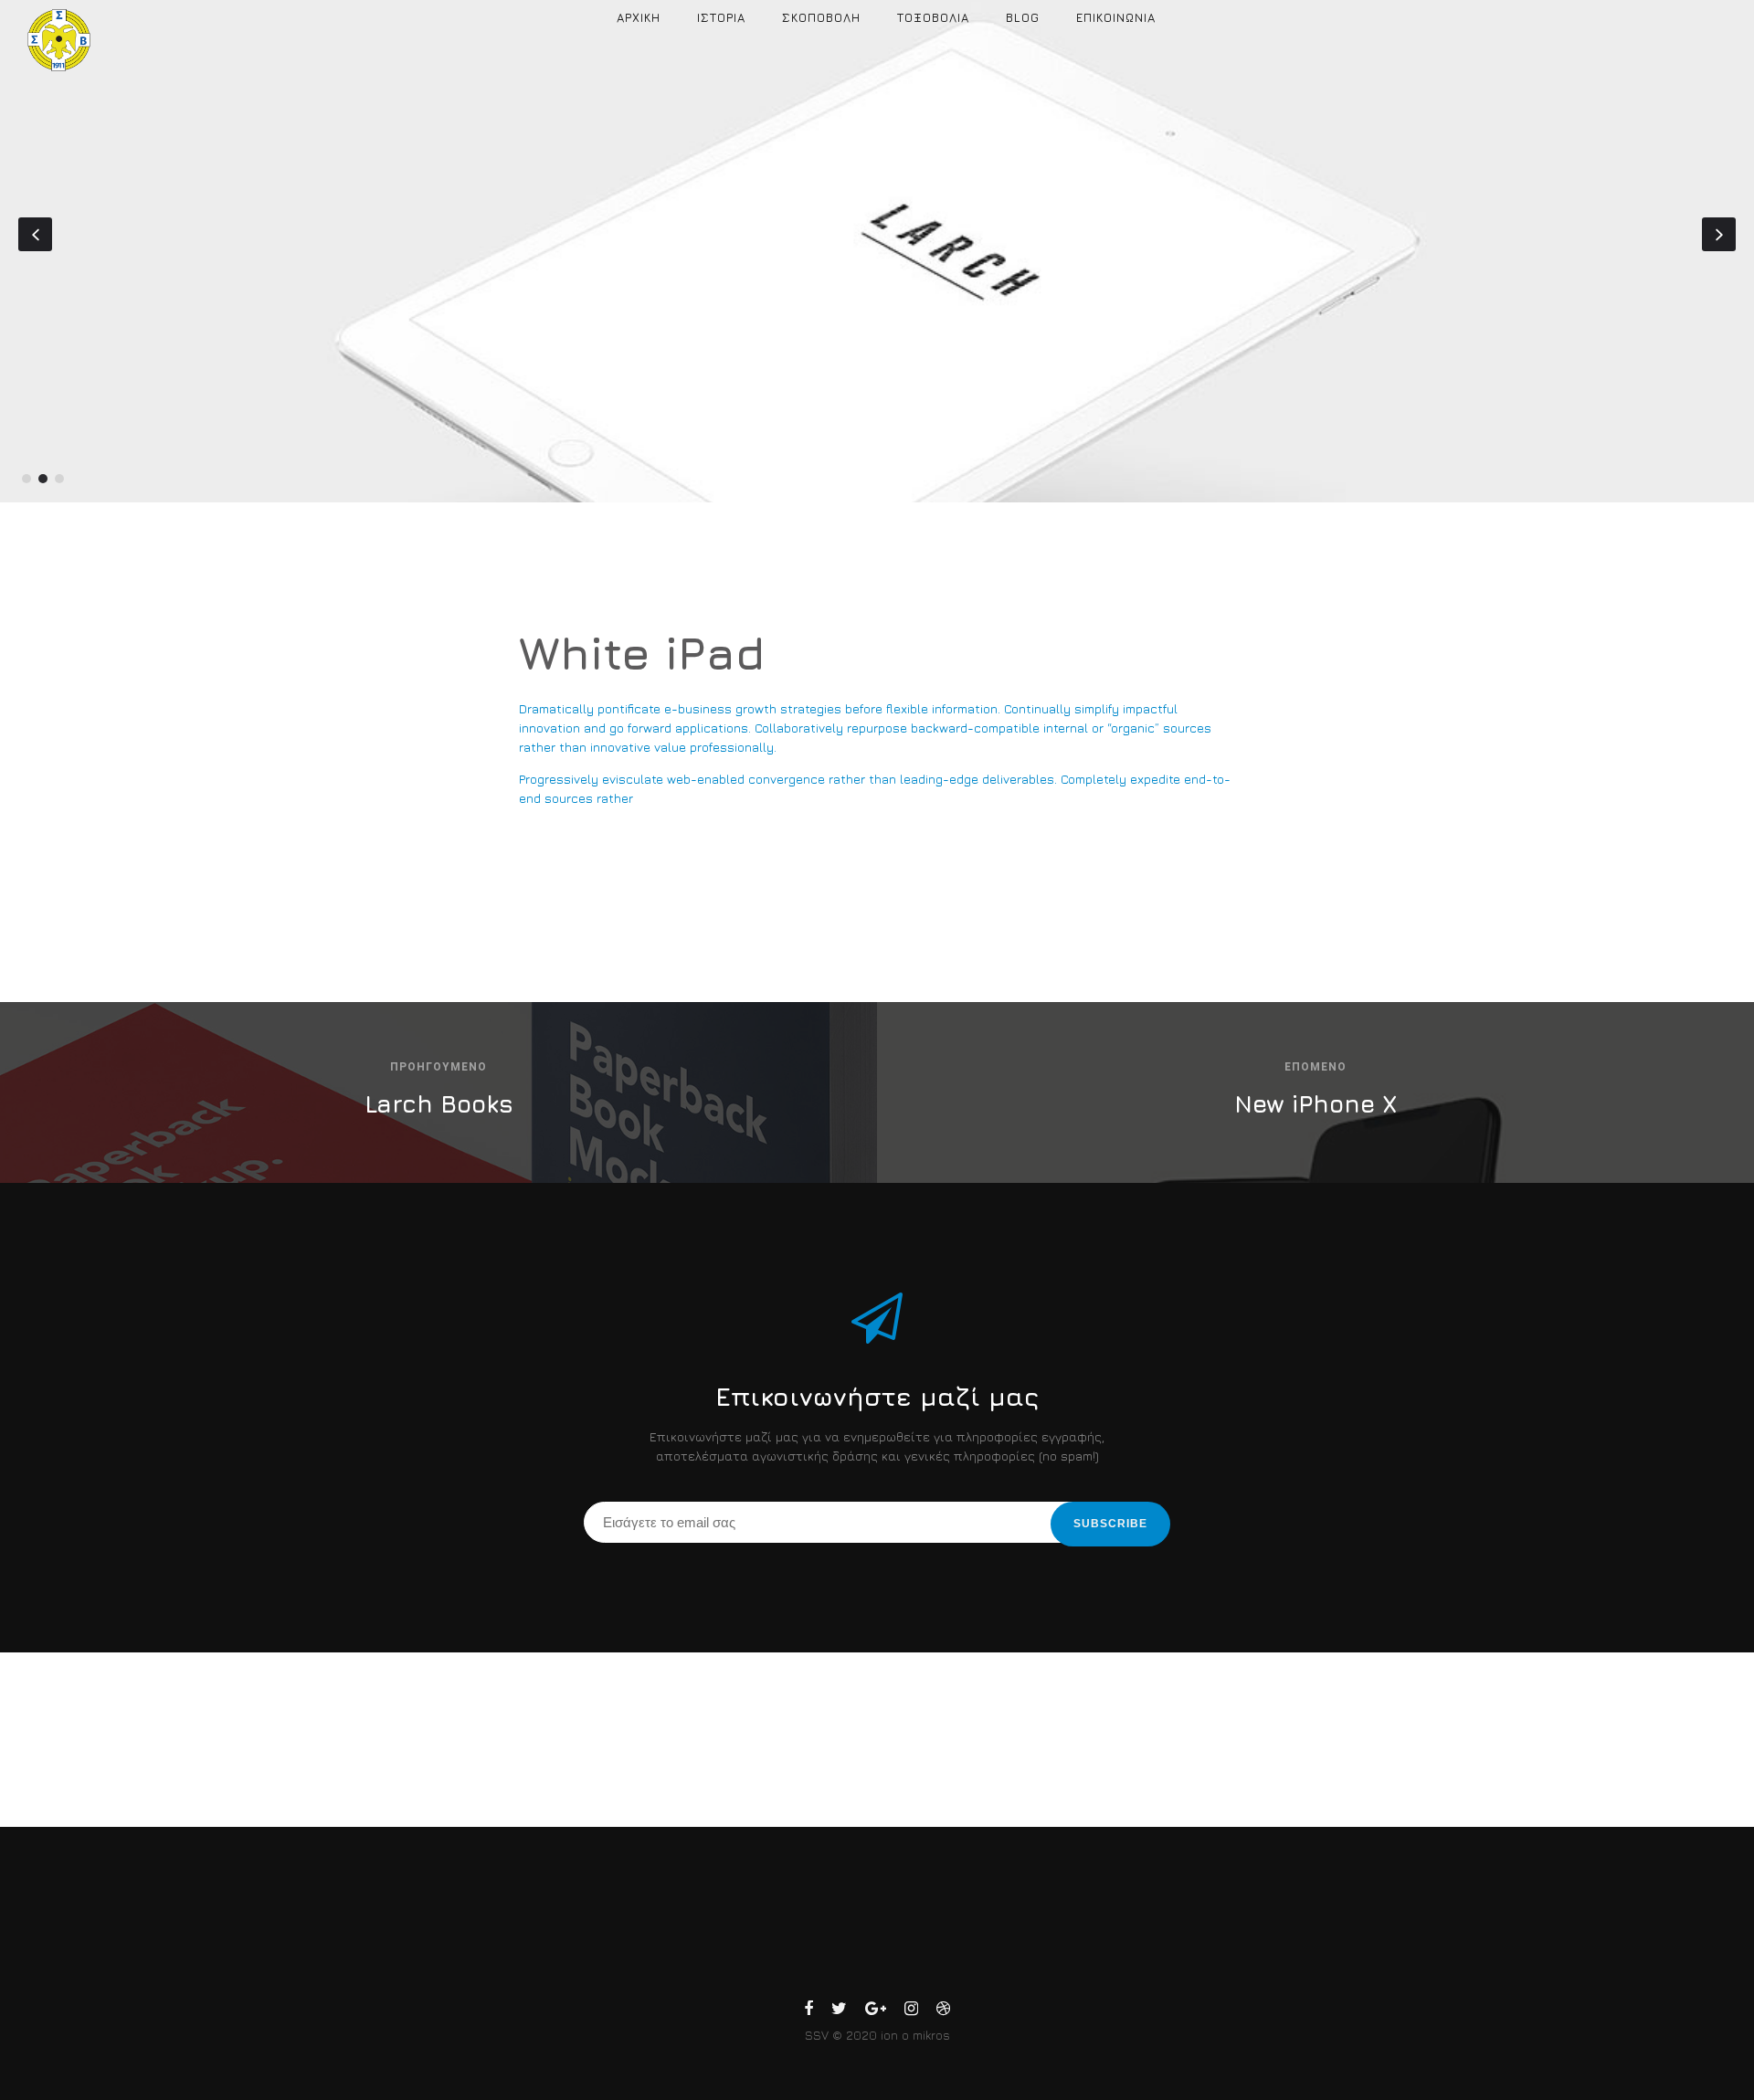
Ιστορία (721, 17)
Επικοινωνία (1116, 17)
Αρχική (639, 17)
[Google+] (876, 2011)
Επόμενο (1315, 1067)
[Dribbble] (943, 2011)
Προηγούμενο (438, 1067)
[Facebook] (808, 2011)
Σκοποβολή (821, 17)
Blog (1023, 17)
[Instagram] (911, 2011)
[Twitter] (839, 2011)
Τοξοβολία (933, 17)
